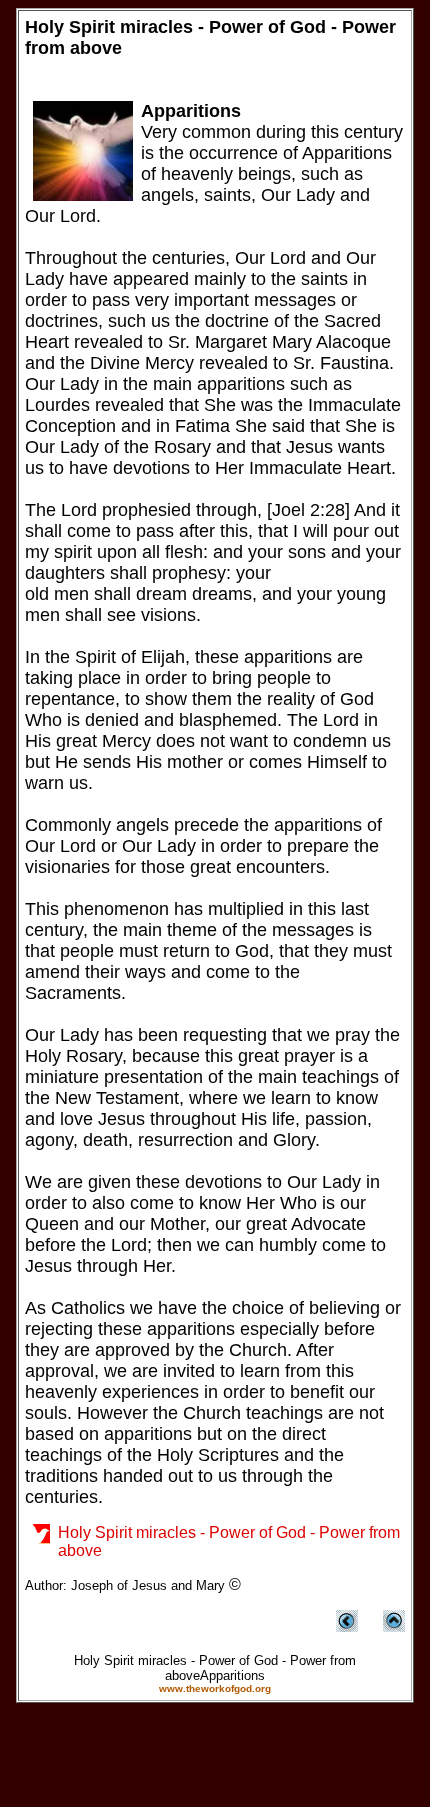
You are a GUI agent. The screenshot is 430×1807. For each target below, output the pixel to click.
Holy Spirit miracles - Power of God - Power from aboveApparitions (215, 1668)
